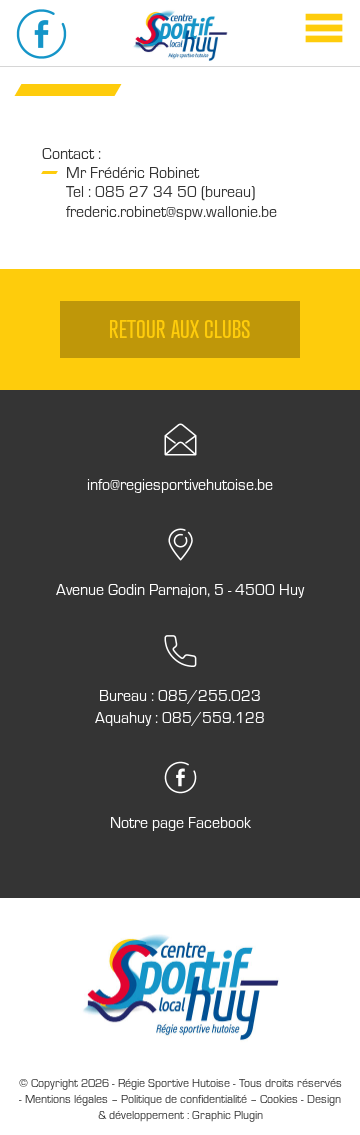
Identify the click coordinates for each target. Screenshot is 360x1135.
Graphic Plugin (227, 1114)
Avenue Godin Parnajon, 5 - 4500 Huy (180, 589)
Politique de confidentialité (184, 1098)
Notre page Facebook (180, 822)
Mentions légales (66, 1098)
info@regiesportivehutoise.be (180, 484)
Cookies (279, 1098)
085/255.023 (209, 695)
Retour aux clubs (180, 329)
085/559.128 (213, 717)
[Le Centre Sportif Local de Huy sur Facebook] (41, 34)
